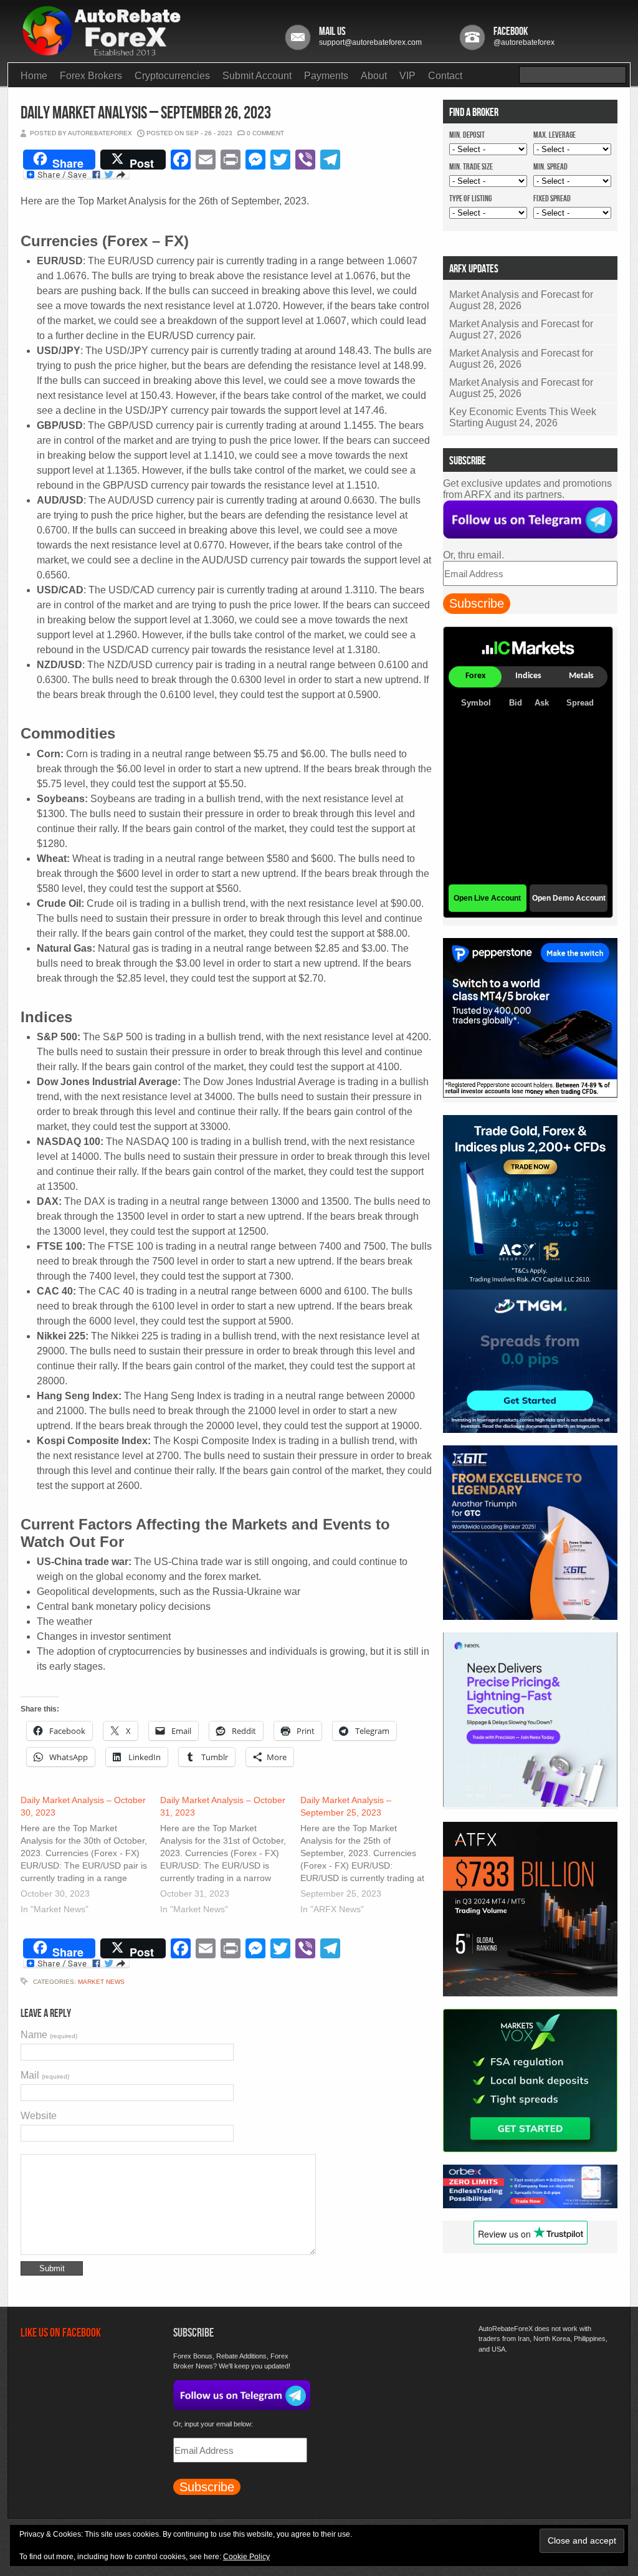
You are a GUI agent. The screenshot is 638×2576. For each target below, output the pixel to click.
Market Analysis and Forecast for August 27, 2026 (521, 329)
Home (34, 76)
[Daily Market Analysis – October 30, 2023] (90, 1856)
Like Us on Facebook (61, 2333)
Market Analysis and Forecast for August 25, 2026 (521, 388)
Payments (326, 76)
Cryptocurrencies (172, 76)
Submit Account (257, 76)
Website (39, 2116)
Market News (101, 1982)
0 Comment (265, 133)
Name (49, 2035)
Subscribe (477, 603)
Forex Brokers (91, 76)
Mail (45, 2075)
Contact (445, 76)
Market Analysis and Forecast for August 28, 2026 (521, 300)
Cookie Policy (246, 2557)
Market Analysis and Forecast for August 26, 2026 (521, 359)
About (374, 76)
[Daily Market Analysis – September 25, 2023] (370, 1856)
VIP (407, 76)
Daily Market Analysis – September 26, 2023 (146, 113)
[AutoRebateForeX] (102, 52)
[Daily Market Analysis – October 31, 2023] (230, 1856)
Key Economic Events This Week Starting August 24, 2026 (523, 417)
